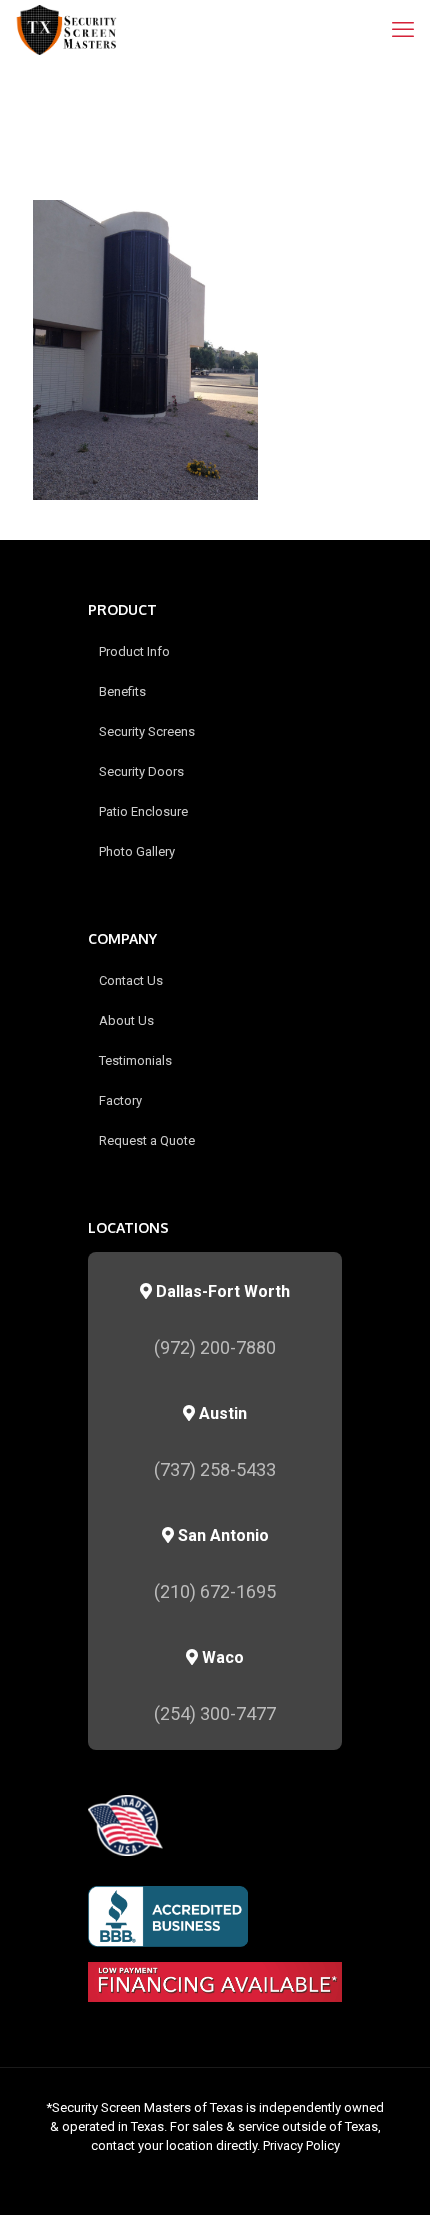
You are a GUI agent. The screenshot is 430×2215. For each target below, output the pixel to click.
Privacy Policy (301, 2145)
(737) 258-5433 (215, 1469)
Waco (221, 1657)
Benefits (122, 691)
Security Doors (141, 771)
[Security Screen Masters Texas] (67, 30)
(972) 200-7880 (215, 1347)
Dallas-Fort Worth (221, 1291)
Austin (221, 1413)
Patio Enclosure (143, 811)
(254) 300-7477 (215, 1713)
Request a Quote (147, 1140)
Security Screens (147, 731)
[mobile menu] (403, 30)
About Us (126, 1020)
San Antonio (221, 1535)
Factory (120, 1100)
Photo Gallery (137, 851)
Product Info (134, 651)
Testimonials (135, 1060)
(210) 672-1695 (215, 1591)
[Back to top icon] (389, 2174)
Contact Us (131, 980)
